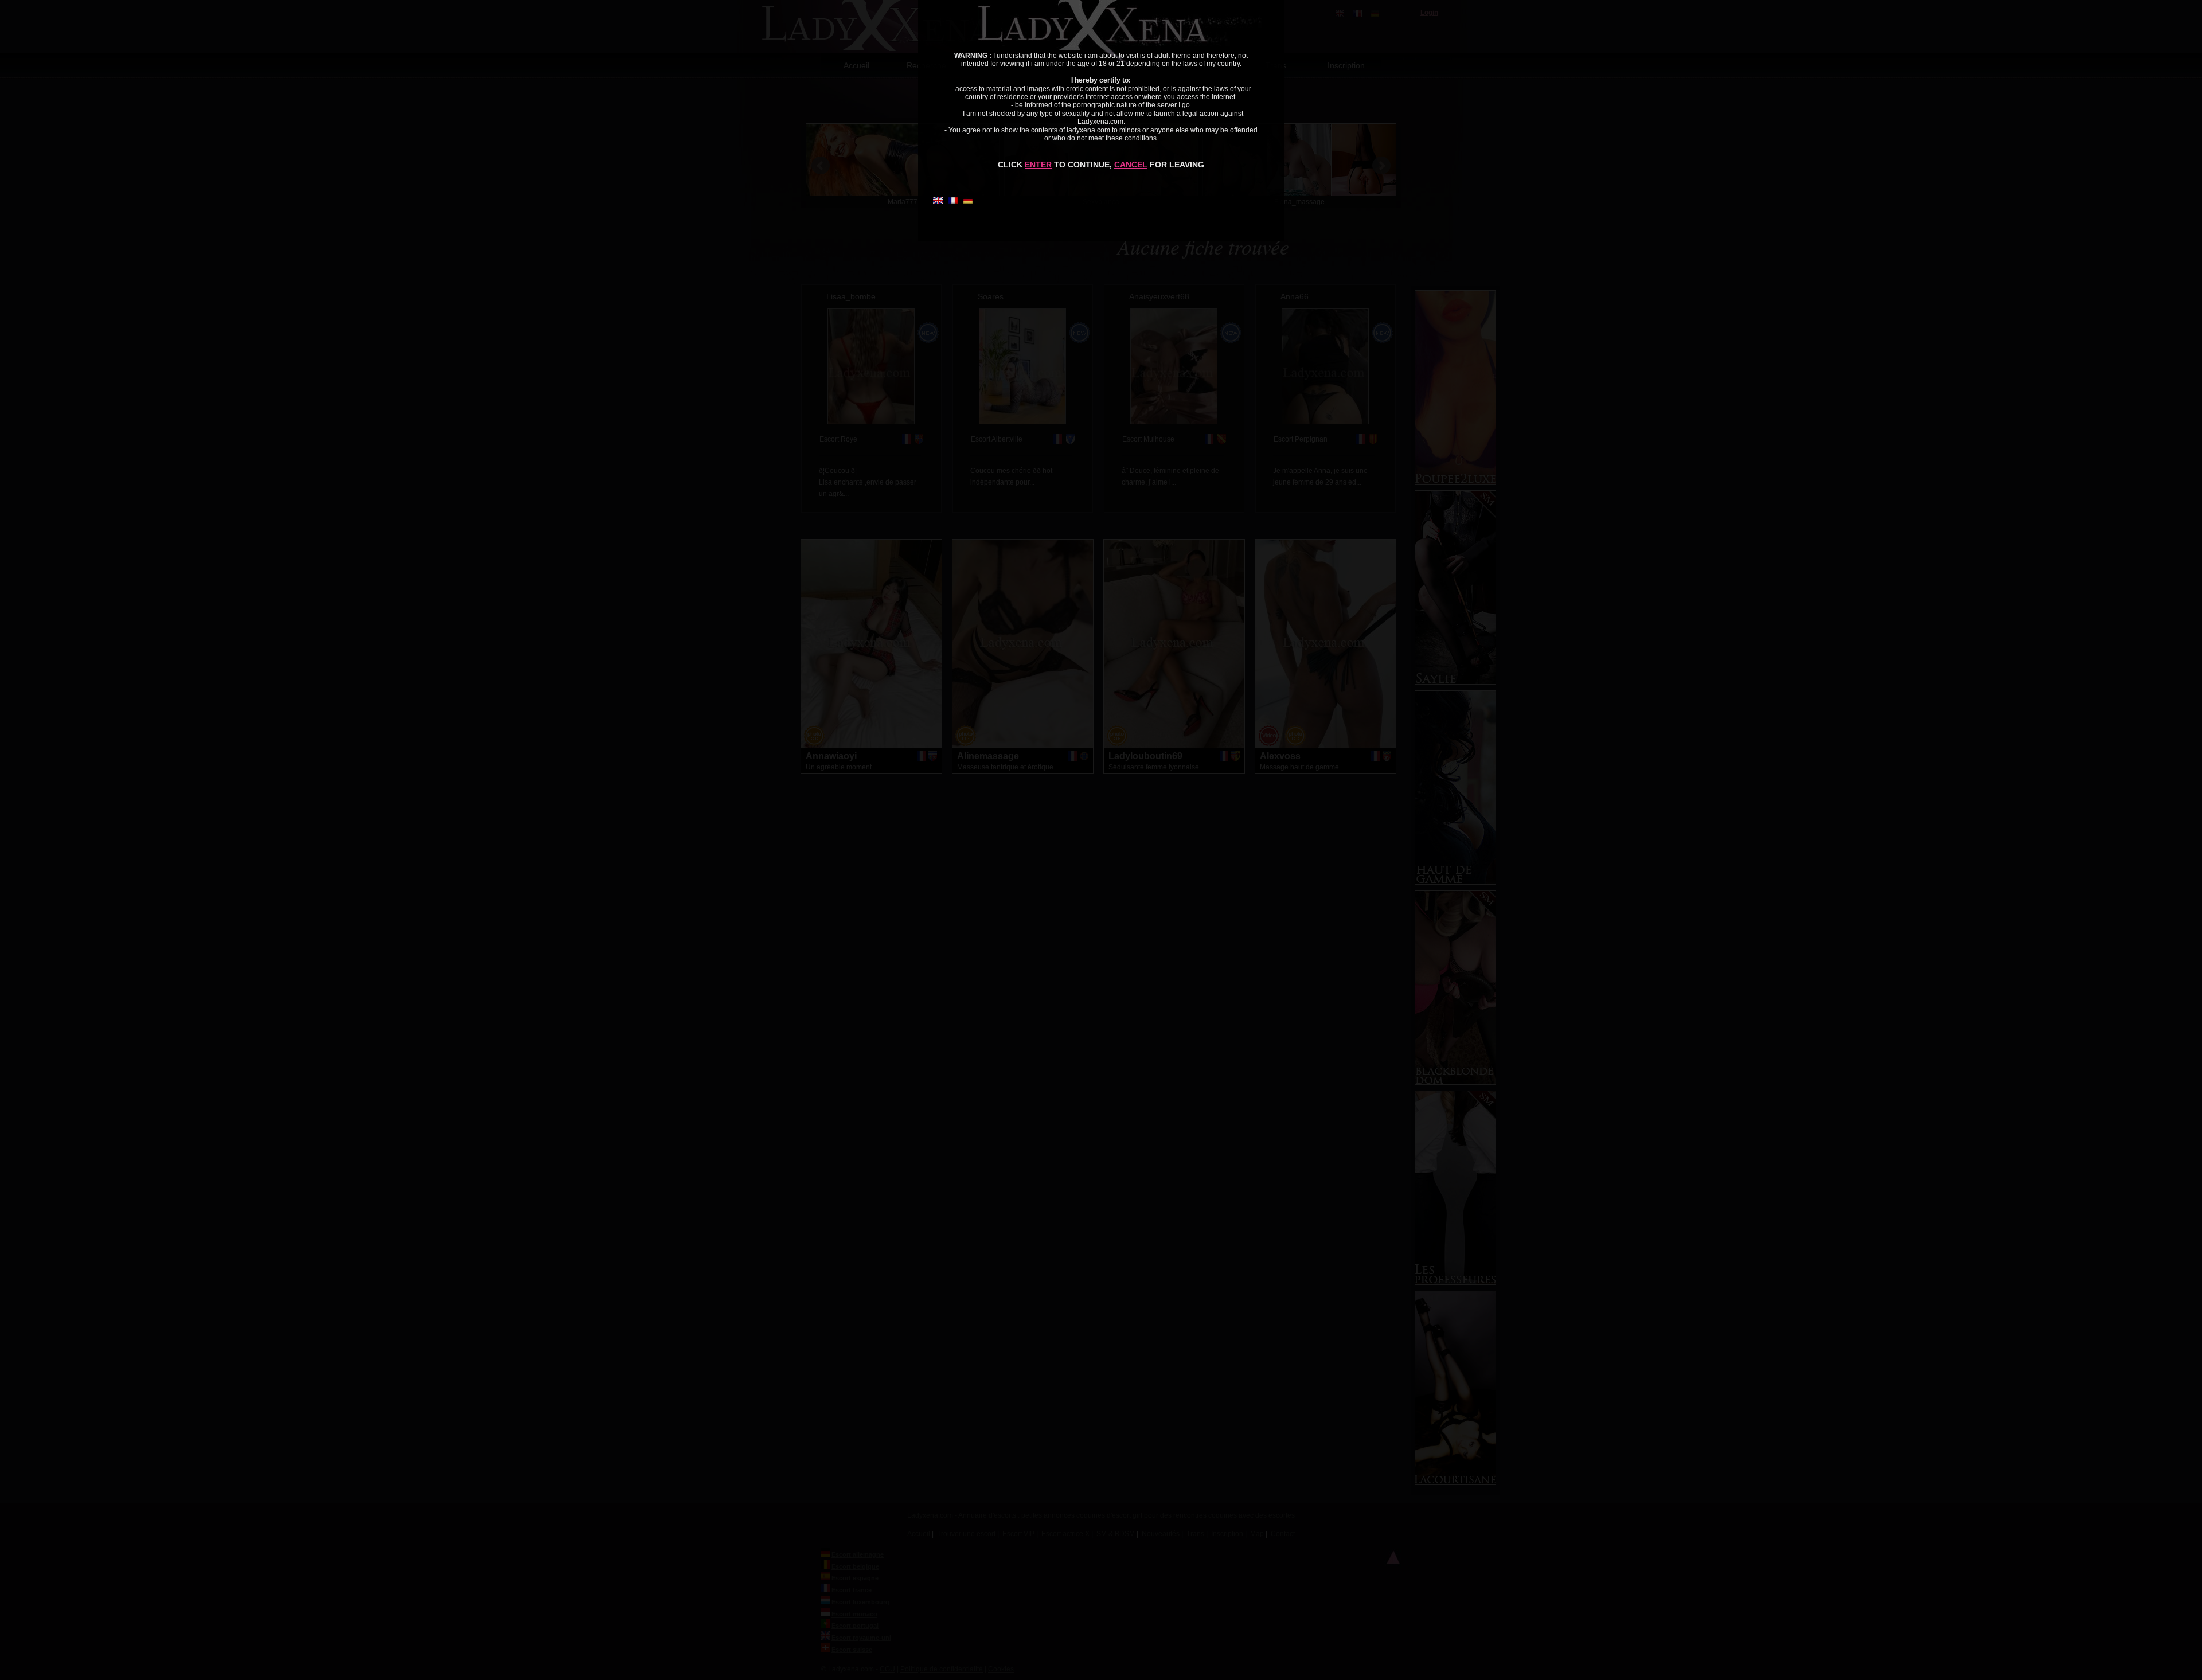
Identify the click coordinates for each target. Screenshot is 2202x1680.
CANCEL (1131, 165)
